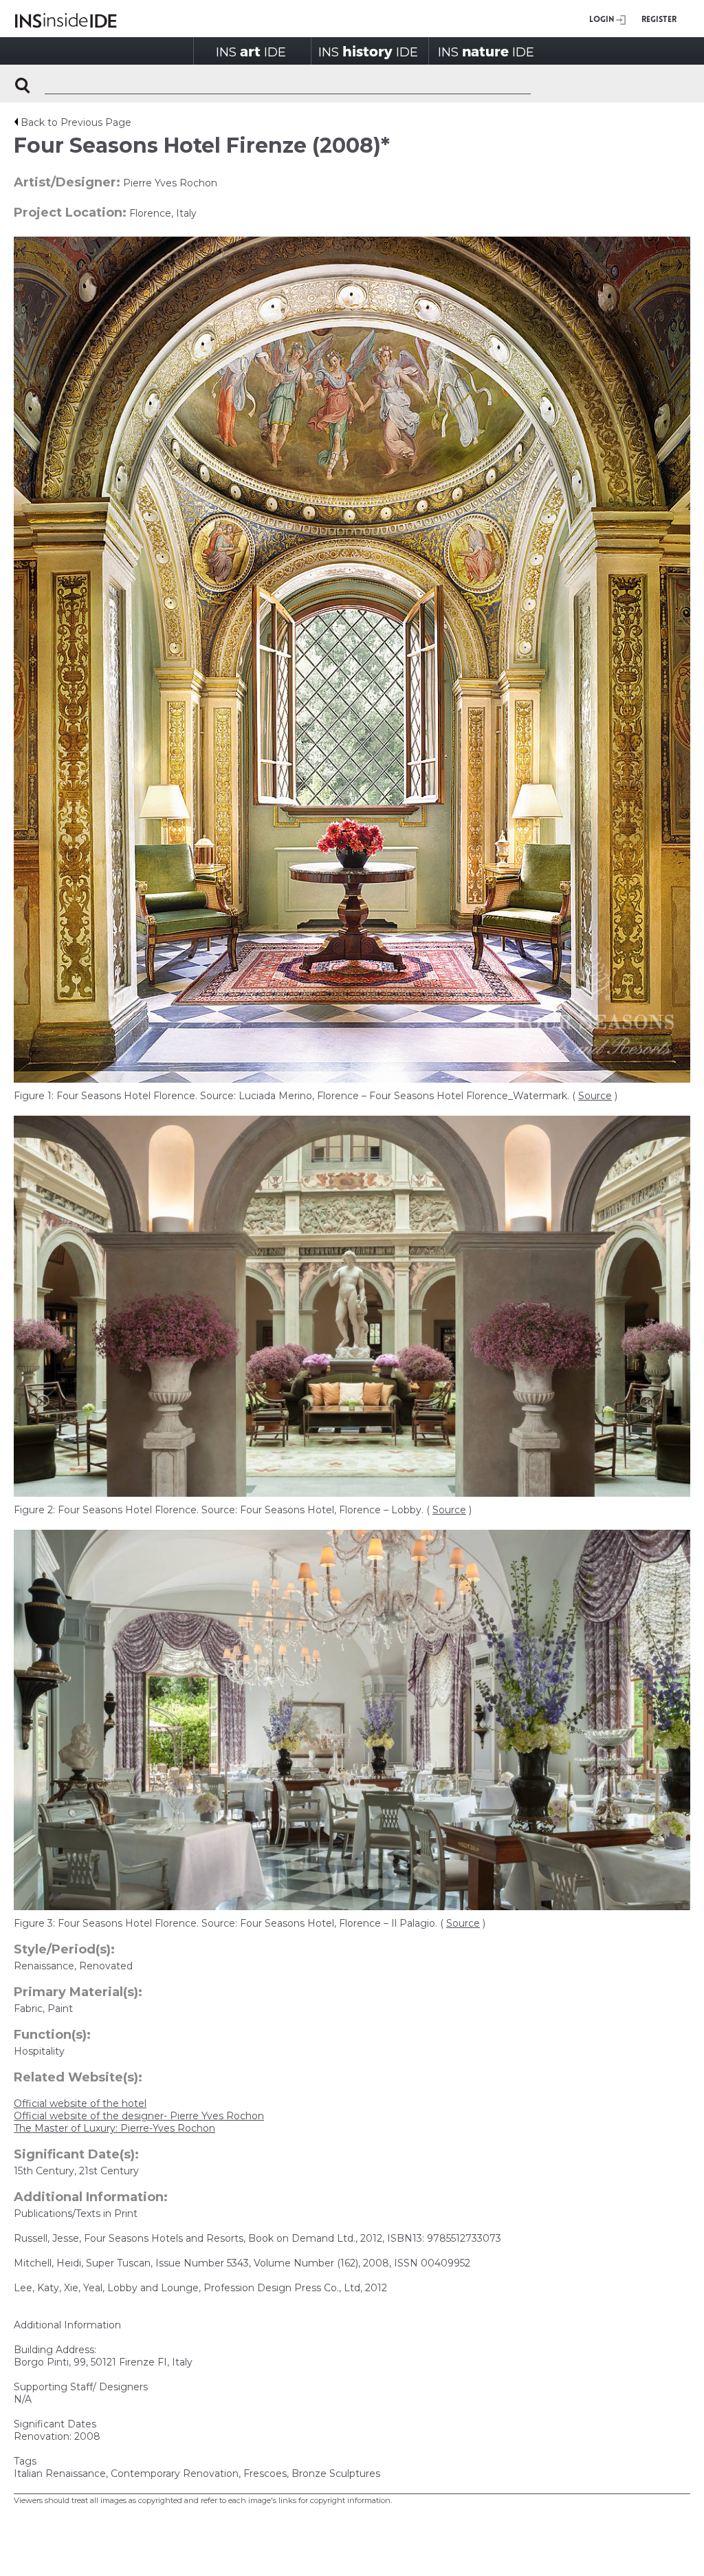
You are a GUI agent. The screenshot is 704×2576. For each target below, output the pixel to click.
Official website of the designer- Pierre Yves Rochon (139, 2116)
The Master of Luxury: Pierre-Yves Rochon (114, 2128)
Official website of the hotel (80, 2103)
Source (595, 1096)
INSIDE (251, 51)
